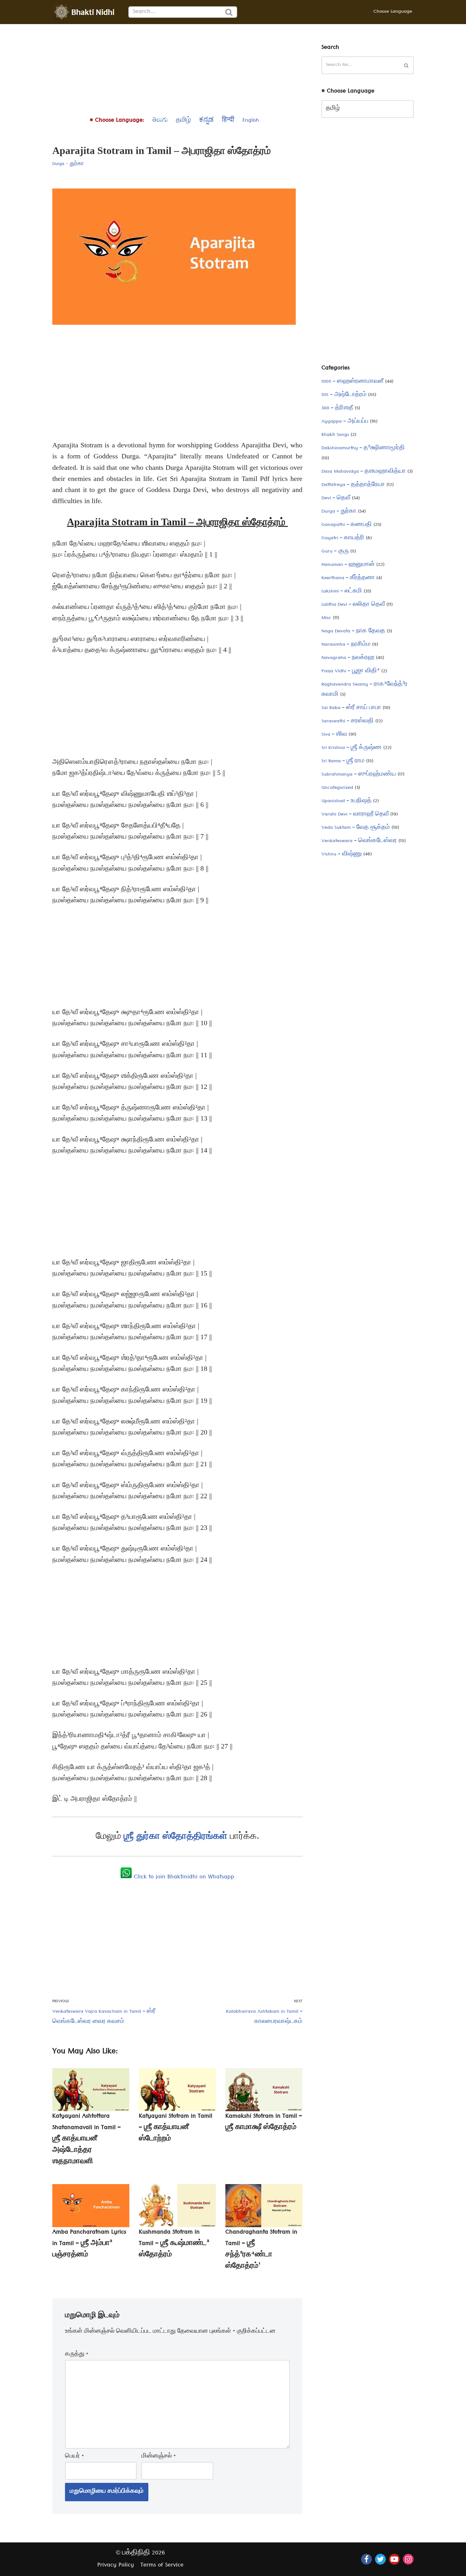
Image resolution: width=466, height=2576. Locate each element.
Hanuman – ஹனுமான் (348, 565)
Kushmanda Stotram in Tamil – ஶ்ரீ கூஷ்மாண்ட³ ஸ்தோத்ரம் (174, 2244)
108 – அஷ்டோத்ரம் (344, 395)
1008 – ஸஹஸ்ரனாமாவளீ (353, 382)
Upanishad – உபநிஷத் (346, 802)
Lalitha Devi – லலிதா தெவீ (353, 605)
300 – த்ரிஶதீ (337, 409)
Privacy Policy (116, 2566)
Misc (326, 618)
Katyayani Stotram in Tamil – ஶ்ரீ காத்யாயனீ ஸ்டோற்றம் (176, 2128)
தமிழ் (183, 121)
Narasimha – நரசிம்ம (346, 645)
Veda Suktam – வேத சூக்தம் (356, 828)
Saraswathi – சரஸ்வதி (348, 722)
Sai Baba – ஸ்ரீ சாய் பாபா (351, 708)
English (251, 121)
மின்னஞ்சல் (159, 2457)
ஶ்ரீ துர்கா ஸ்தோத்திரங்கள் (177, 1835)
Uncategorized (337, 788)
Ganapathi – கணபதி (347, 525)
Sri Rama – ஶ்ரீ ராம (343, 762)
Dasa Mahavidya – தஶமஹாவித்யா (364, 472)
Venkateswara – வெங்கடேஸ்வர (359, 841)
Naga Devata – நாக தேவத (353, 632)
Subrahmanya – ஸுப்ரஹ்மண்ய (359, 775)
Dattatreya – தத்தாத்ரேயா (353, 485)
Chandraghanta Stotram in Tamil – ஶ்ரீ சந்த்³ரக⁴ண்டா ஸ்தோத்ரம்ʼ (261, 2250)
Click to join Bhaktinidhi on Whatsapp (183, 1878)
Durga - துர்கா (68, 164)
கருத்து (77, 2355)
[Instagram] (408, 2559)
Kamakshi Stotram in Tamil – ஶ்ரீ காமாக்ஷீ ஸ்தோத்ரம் (264, 2122)
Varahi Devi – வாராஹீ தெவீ (355, 815)
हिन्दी (228, 121)
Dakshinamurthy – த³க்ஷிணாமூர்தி (363, 449)
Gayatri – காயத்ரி (343, 539)
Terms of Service (162, 2566)
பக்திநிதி (136, 2554)
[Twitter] (380, 2559)
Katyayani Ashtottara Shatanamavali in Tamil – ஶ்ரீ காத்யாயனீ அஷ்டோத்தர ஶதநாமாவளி (87, 2140)
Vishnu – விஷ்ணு (342, 855)
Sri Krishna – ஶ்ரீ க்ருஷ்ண (352, 748)
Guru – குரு (335, 552)
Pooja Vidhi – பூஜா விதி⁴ (351, 672)
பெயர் (74, 2457)
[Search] (229, 12)
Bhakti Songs (335, 435)
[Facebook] (366, 2559)
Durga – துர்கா (339, 512)
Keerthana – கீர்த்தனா (348, 578)
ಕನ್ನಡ (206, 121)
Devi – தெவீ (336, 499)
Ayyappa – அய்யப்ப (345, 422)
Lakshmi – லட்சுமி (342, 592)
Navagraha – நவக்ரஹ (348, 658)
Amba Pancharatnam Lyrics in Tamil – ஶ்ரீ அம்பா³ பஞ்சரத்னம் (89, 2244)
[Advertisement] (177, 68)
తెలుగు (160, 121)
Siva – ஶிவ (334, 735)
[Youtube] (394, 2559)
